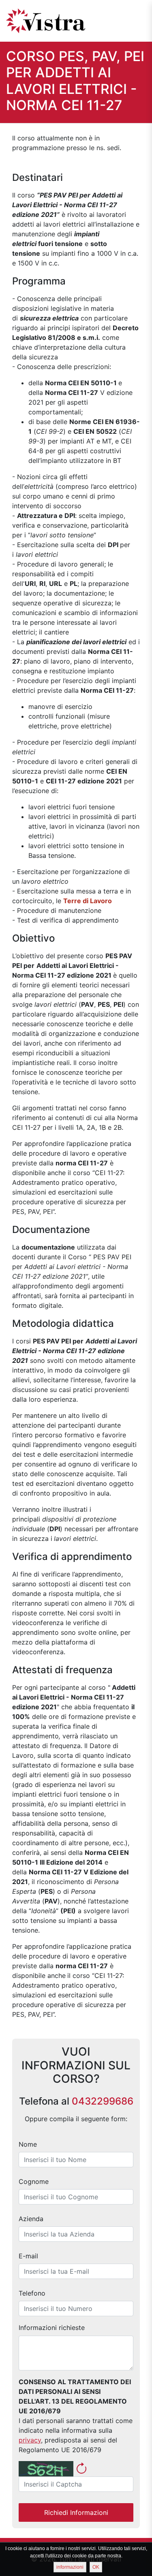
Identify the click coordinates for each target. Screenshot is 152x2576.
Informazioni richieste (52, 2328)
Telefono (32, 2293)
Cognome (34, 2181)
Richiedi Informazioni (76, 2512)
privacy (30, 2440)
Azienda (31, 2219)
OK (96, 2567)
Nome (28, 2144)
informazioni (70, 2567)
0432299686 (103, 2101)
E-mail (28, 2256)
